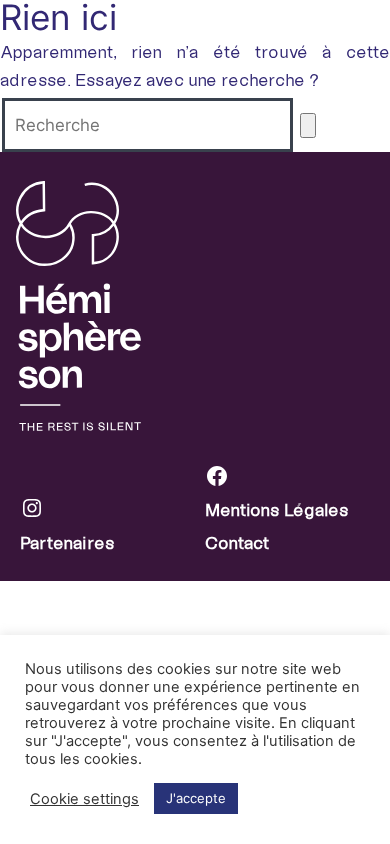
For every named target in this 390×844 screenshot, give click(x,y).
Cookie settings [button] (84, 799)
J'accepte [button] (196, 798)
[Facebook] (297, 480)
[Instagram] (112, 512)
